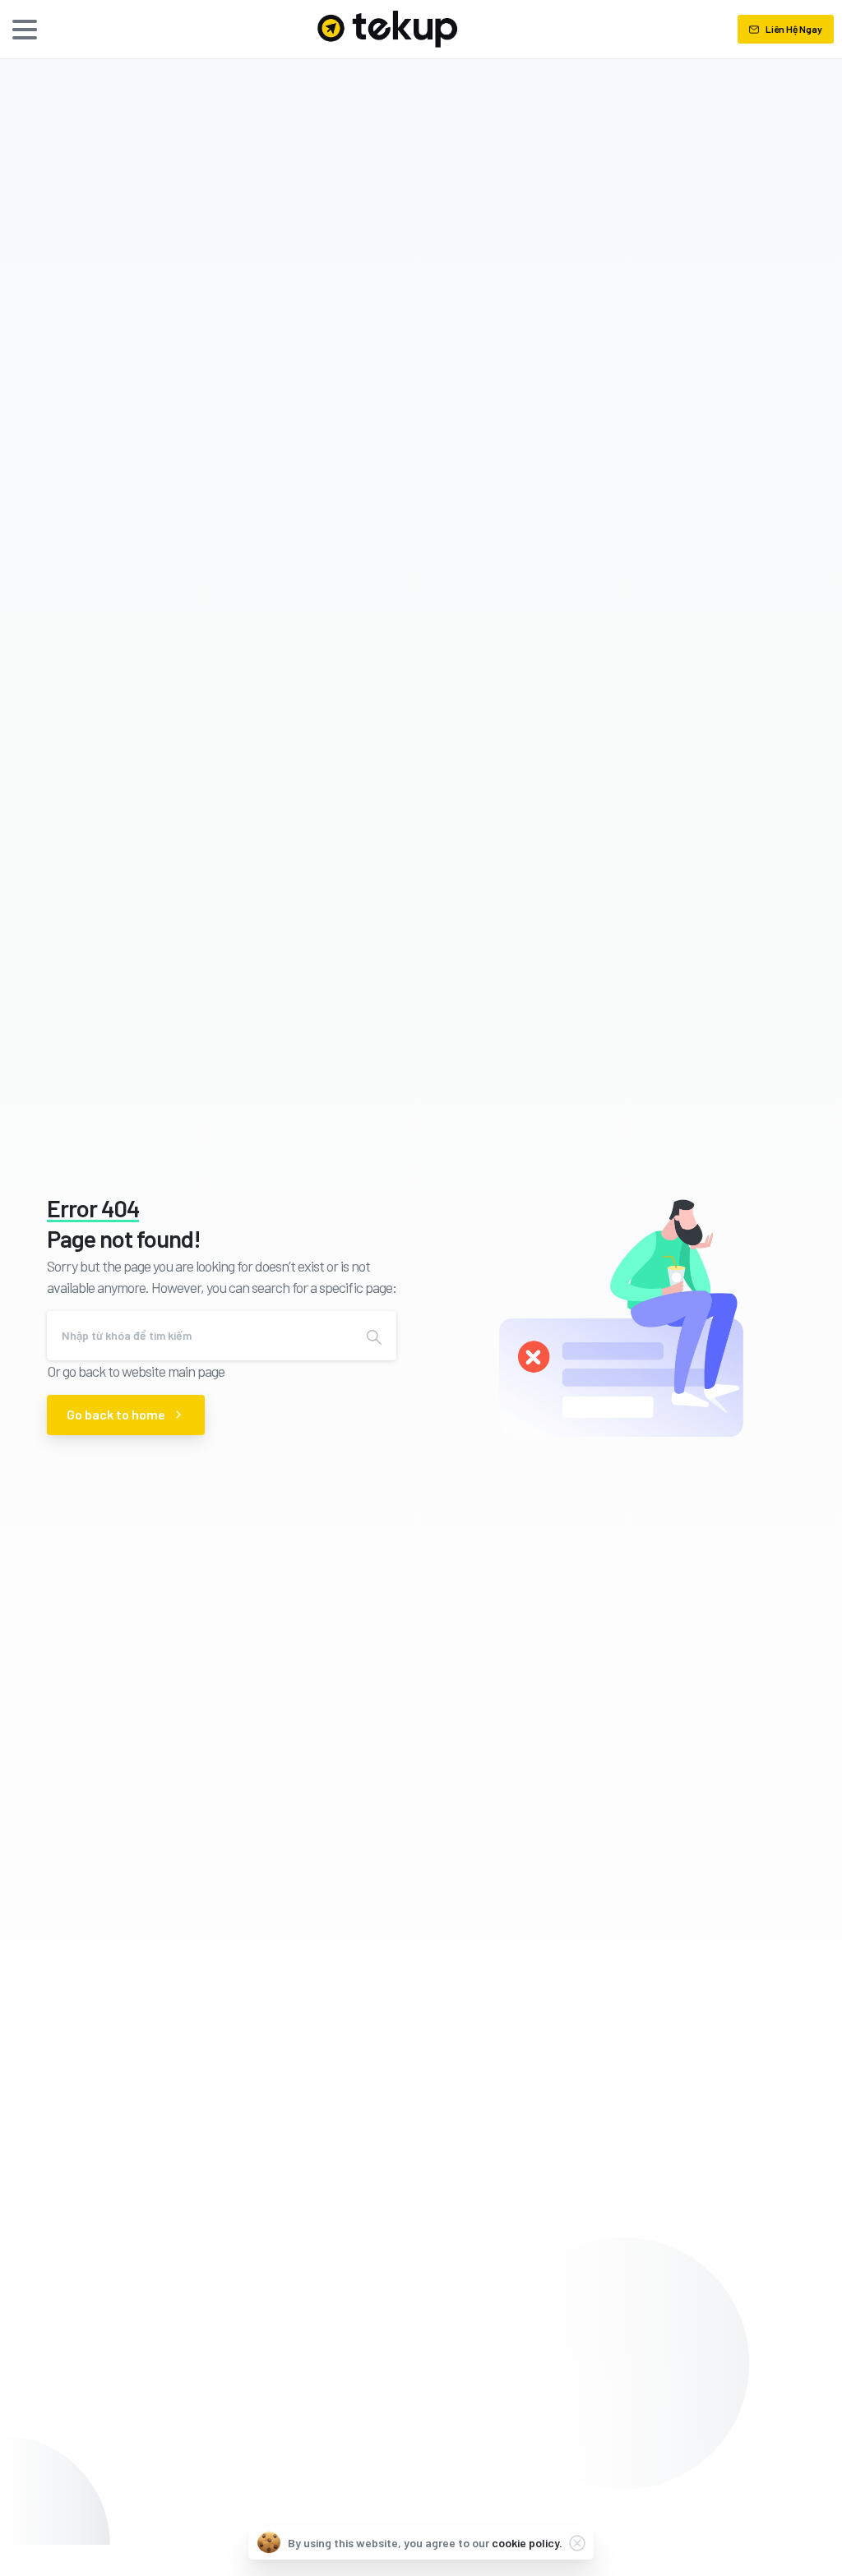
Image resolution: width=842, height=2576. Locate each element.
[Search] (374, 1336)
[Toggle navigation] (25, 30)
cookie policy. (527, 2543)
